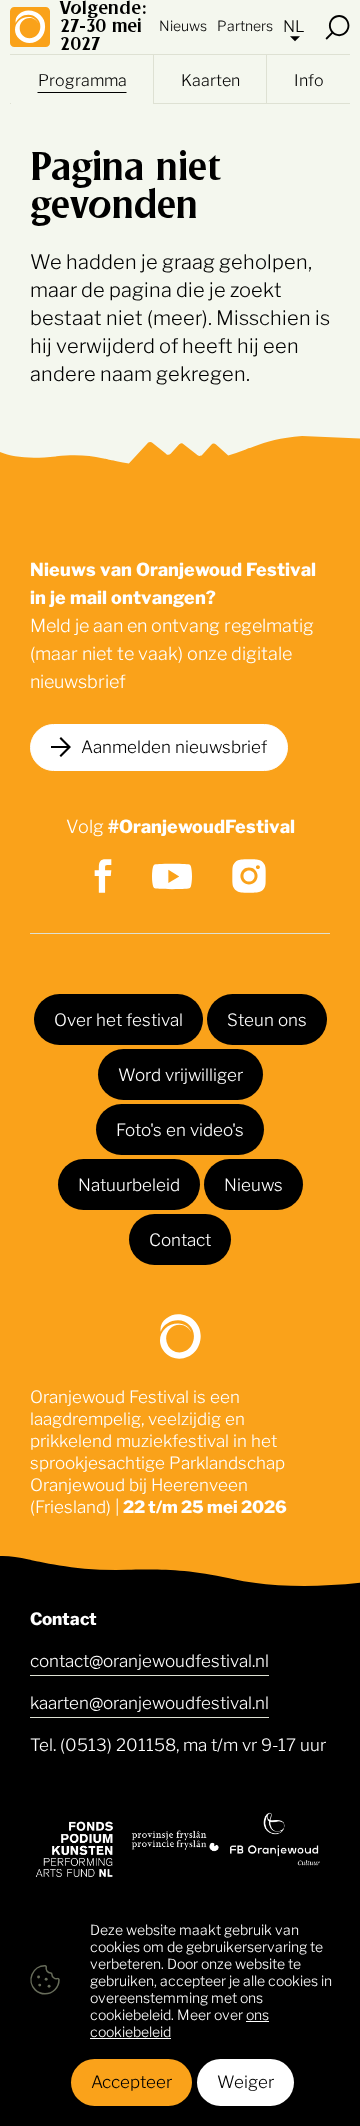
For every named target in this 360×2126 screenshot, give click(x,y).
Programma (82, 79)
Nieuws (183, 24)
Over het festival (118, 1018)
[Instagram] (249, 876)
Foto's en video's (180, 1128)
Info (309, 79)
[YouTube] (172, 876)
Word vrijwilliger (180, 1073)
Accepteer (131, 2080)
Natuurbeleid (129, 1183)
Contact (180, 1238)
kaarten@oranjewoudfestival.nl (149, 1701)
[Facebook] (103, 876)
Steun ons (267, 1018)
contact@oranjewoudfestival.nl (149, 1659)
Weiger (245, 2080)
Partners (245, 24)
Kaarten (210, 79)
